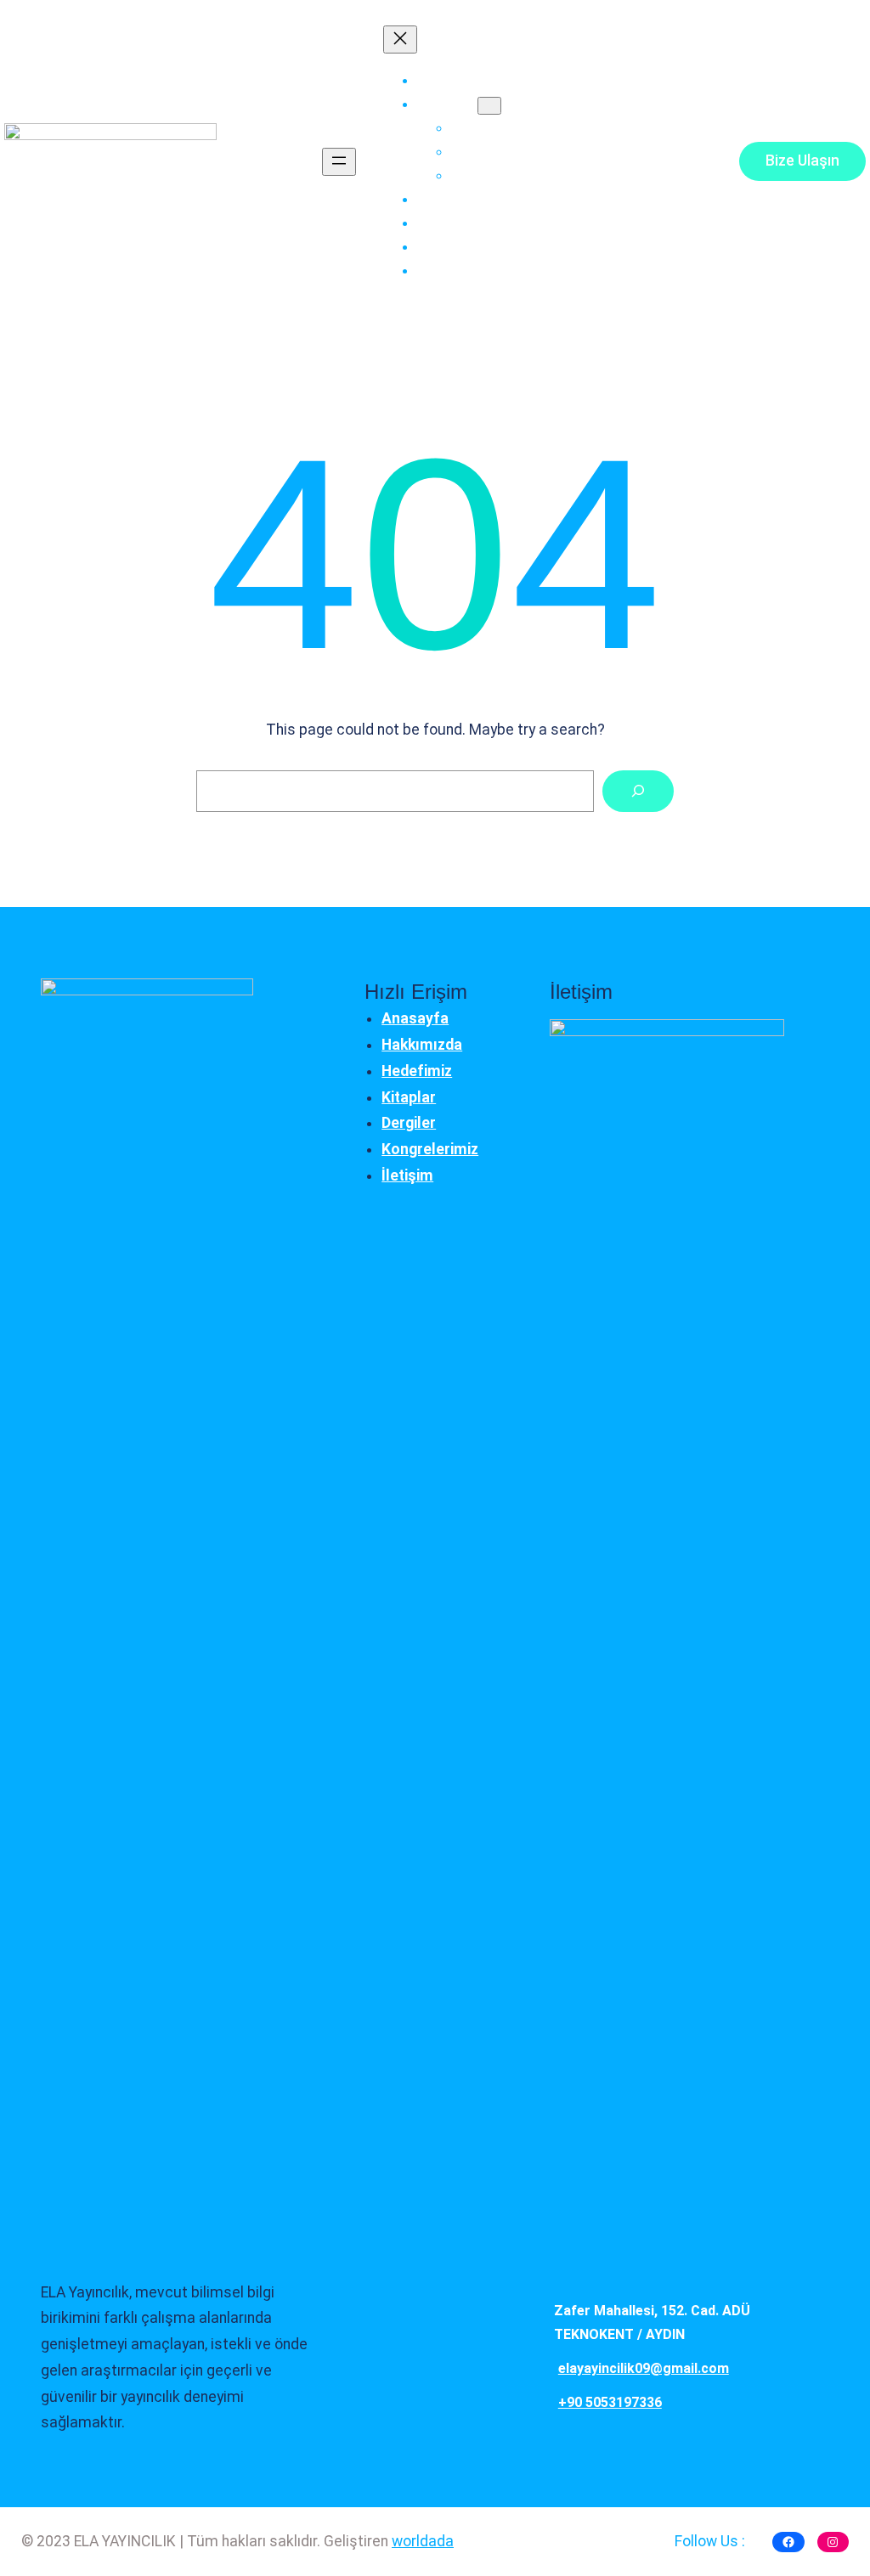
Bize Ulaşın (802, 161)
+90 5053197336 (610, 2402)
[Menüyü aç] (339, 162)
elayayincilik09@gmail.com (644, 2368)
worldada (423, 2541)
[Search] (638, 791)
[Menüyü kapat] (400, 39)
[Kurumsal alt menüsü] (489, 106)
